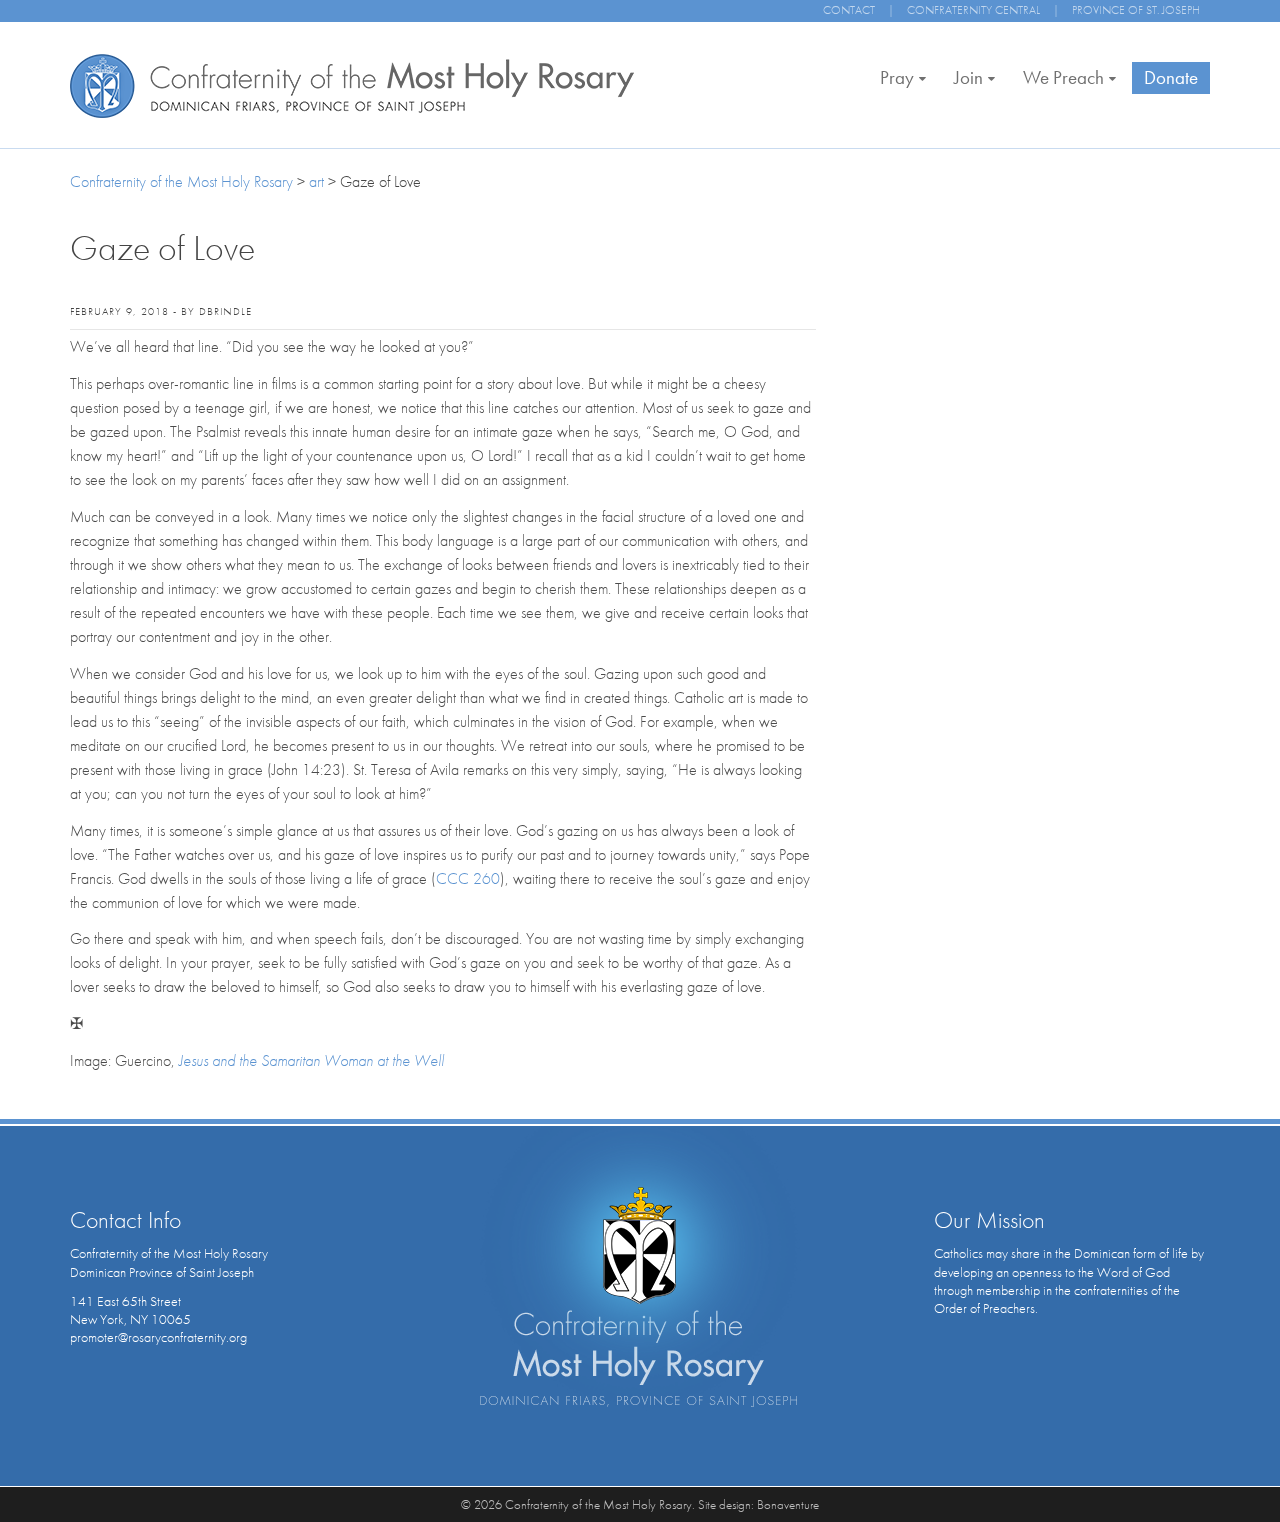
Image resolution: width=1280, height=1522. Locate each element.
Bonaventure (788, 1504)
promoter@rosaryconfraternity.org (158, 1337)
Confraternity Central (973, 10)
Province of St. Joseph (1136, 10)
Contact (849, 10)
